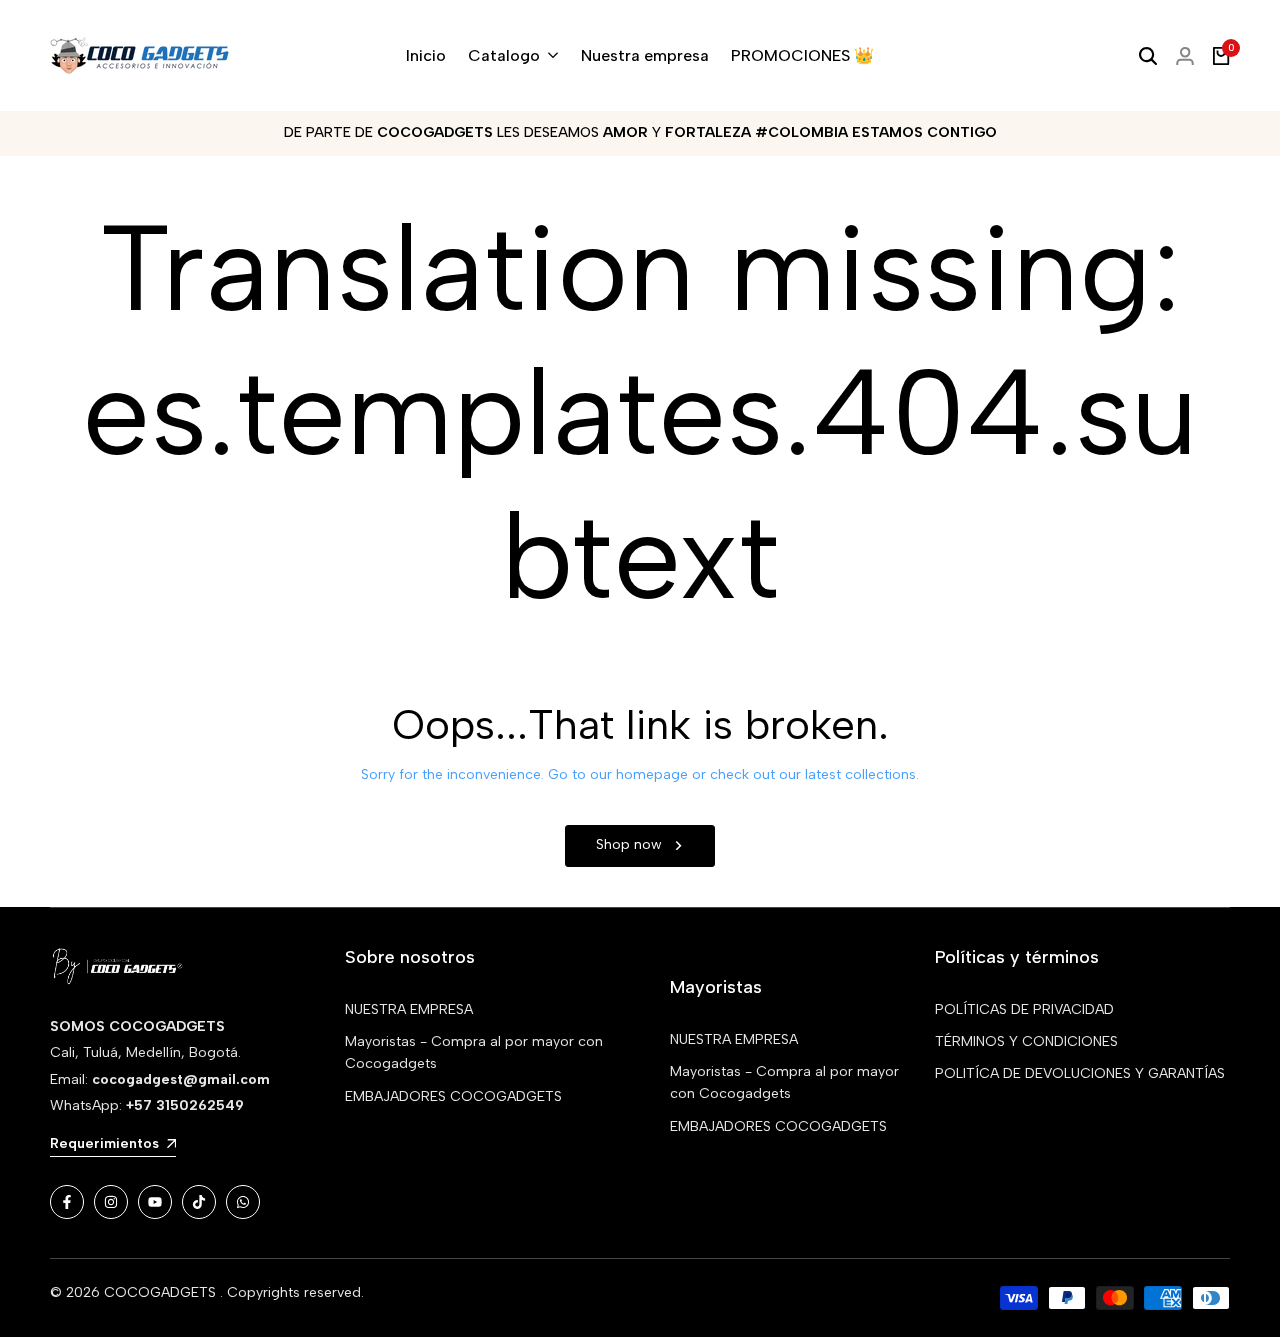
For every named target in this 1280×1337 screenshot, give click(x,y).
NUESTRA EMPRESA (409, 1009)
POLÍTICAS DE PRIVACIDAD (1024, 1009)
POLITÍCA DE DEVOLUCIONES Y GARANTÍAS (1080, 1073)
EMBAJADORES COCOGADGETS (453, 1096)
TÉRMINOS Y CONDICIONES (1026, 1041)
